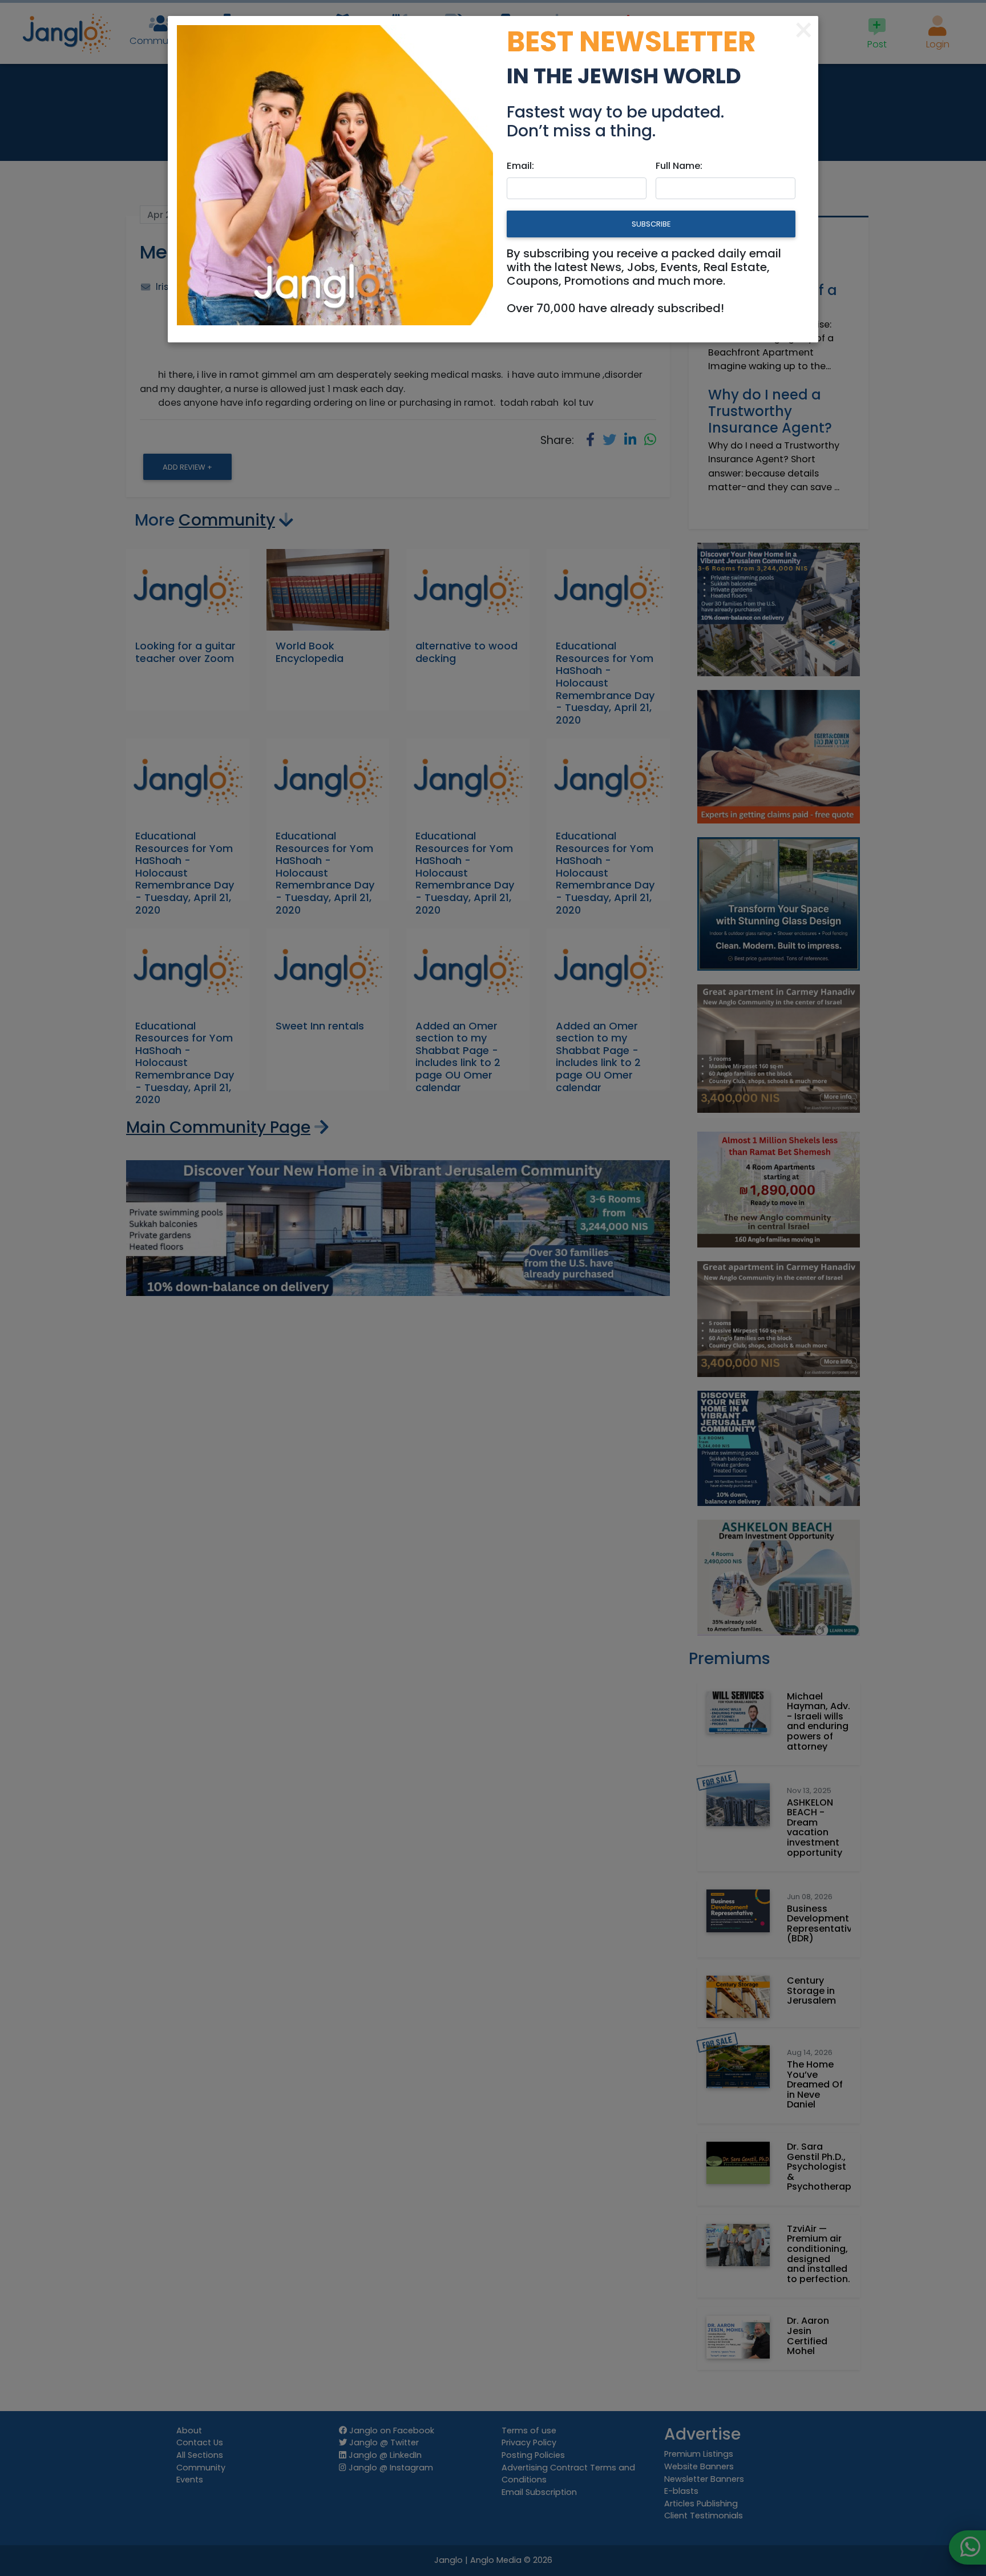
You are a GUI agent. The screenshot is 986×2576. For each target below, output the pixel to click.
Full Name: (679, 166)
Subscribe (651, 224)
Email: (520, 166)
